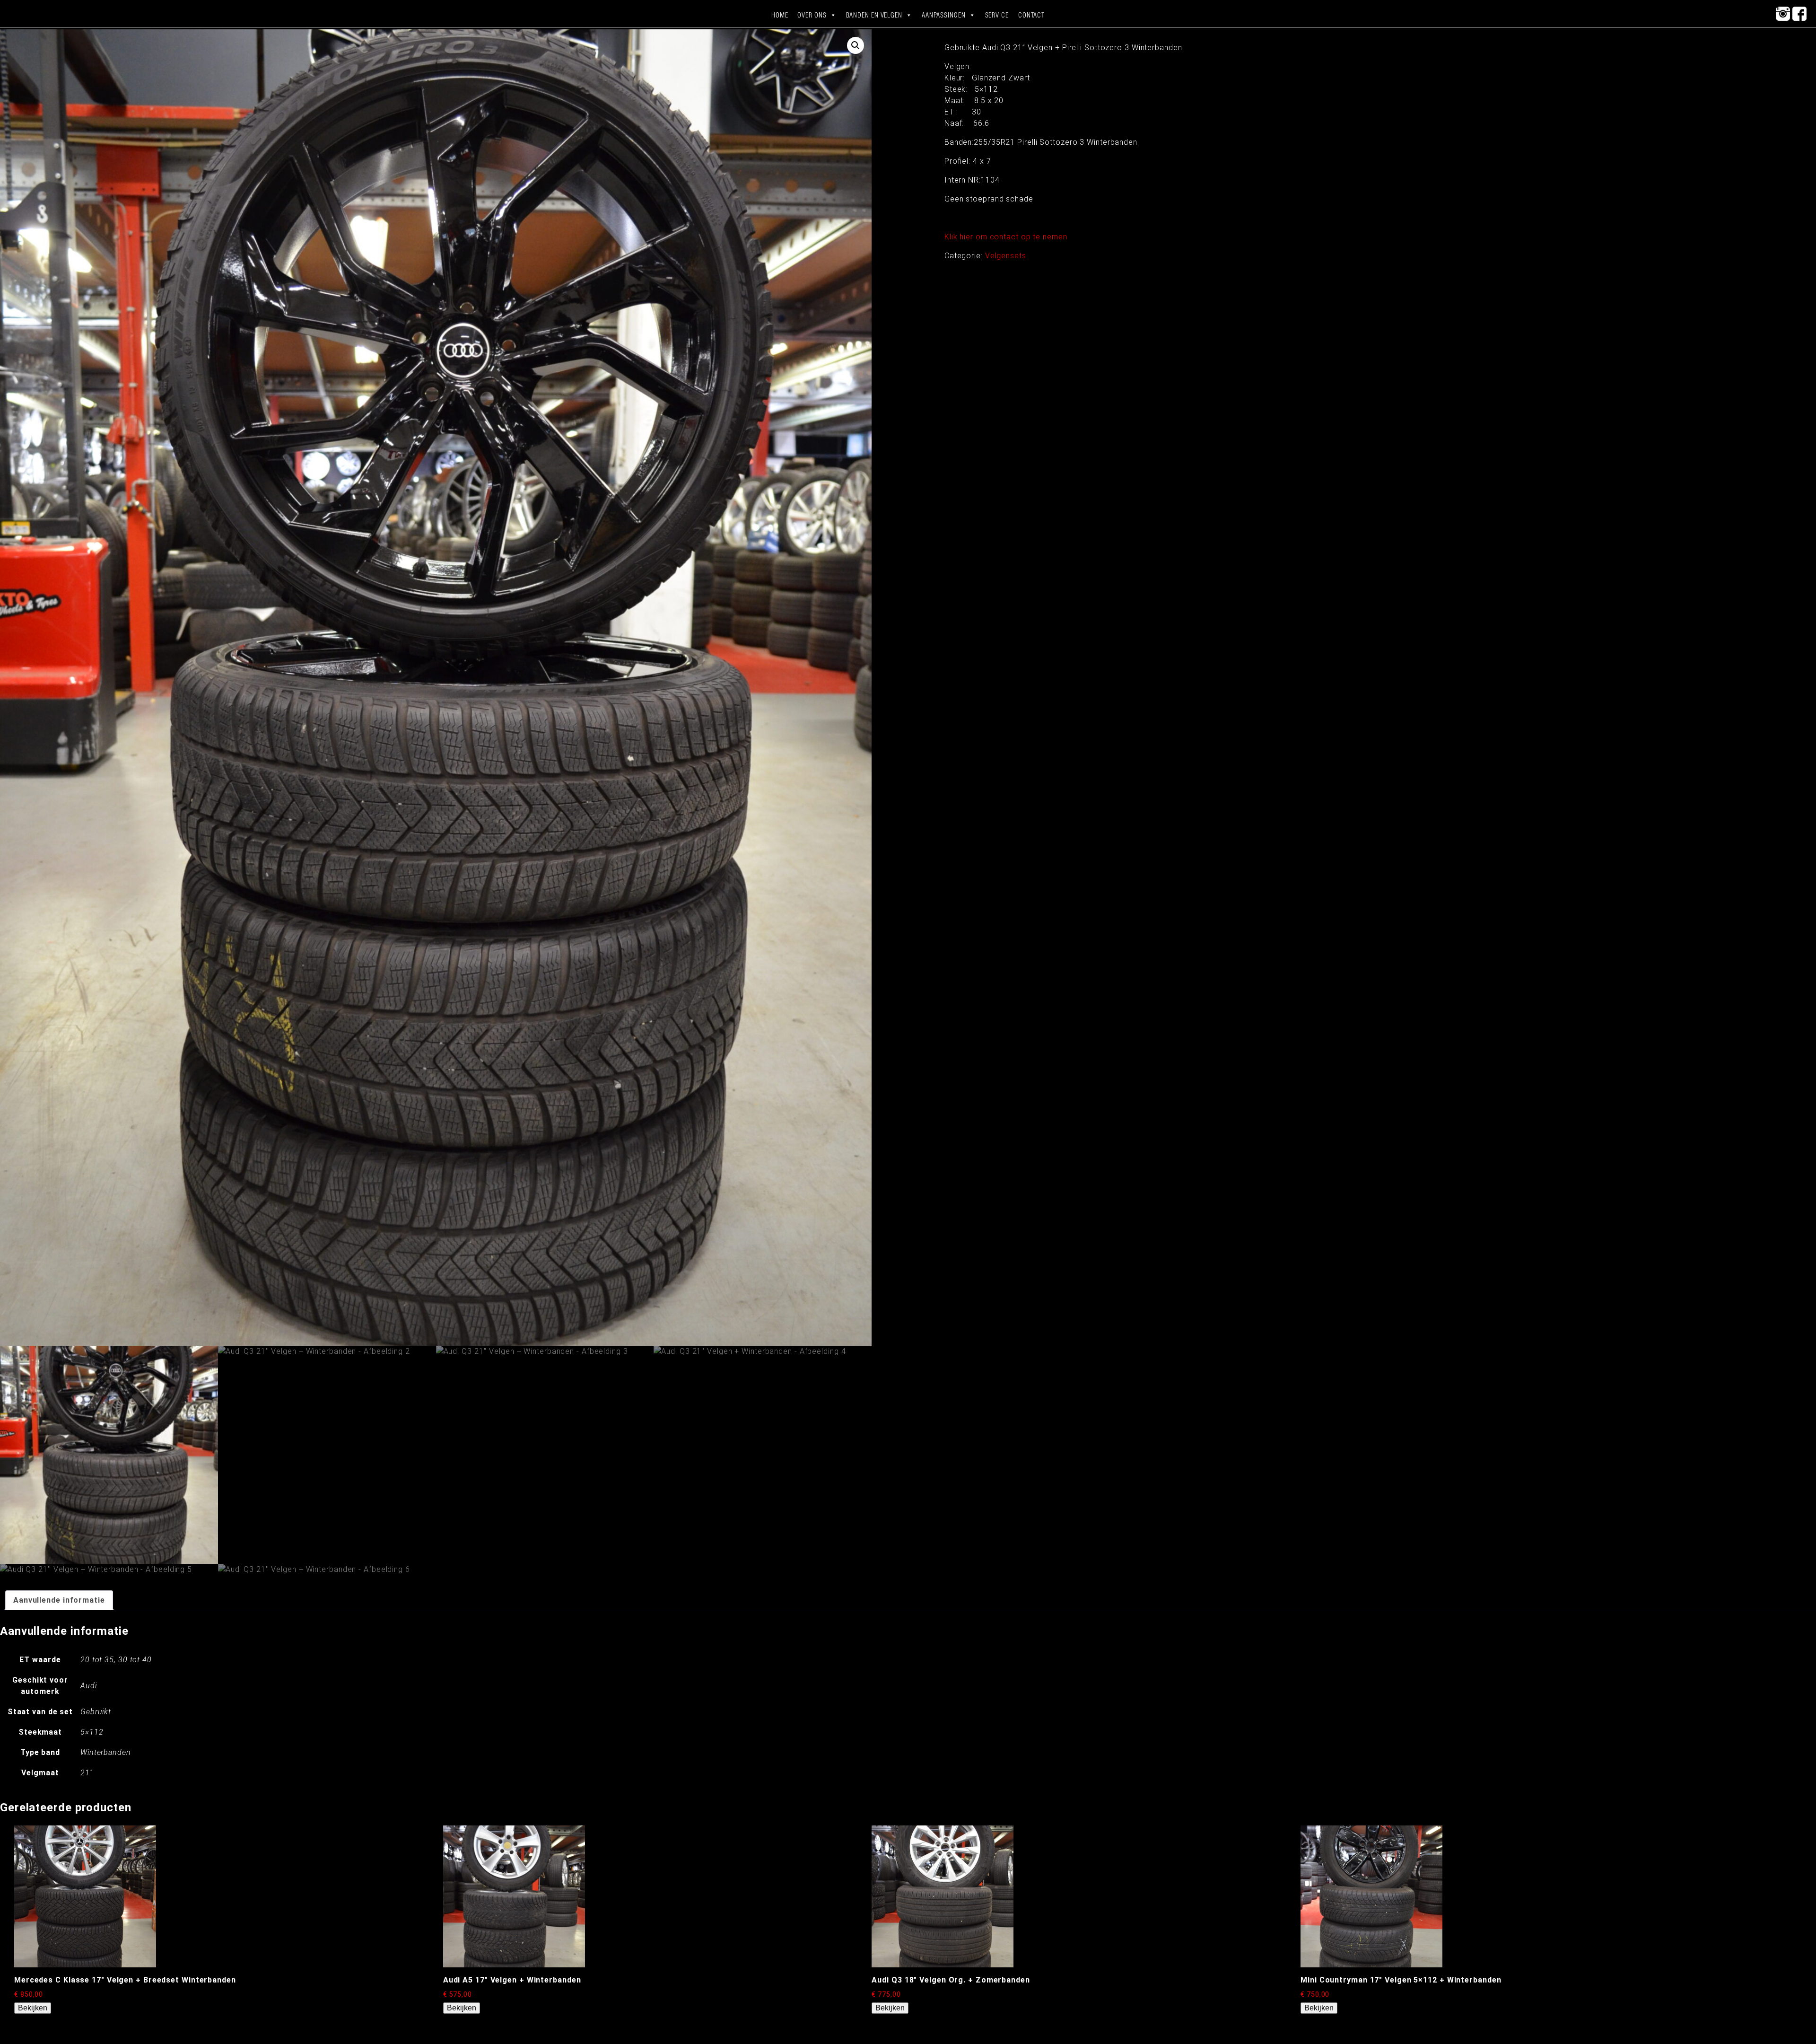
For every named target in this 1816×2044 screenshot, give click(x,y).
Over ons (812, 15)
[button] (856, 45)
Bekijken (33, 2008)
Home (780, 15)
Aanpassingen (944, 15)
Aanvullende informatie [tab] (59, 1600)
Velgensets (1006, 256)
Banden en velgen (874, 15)
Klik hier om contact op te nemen (1006, 237)
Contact (1031, 15)
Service (997, 15)
